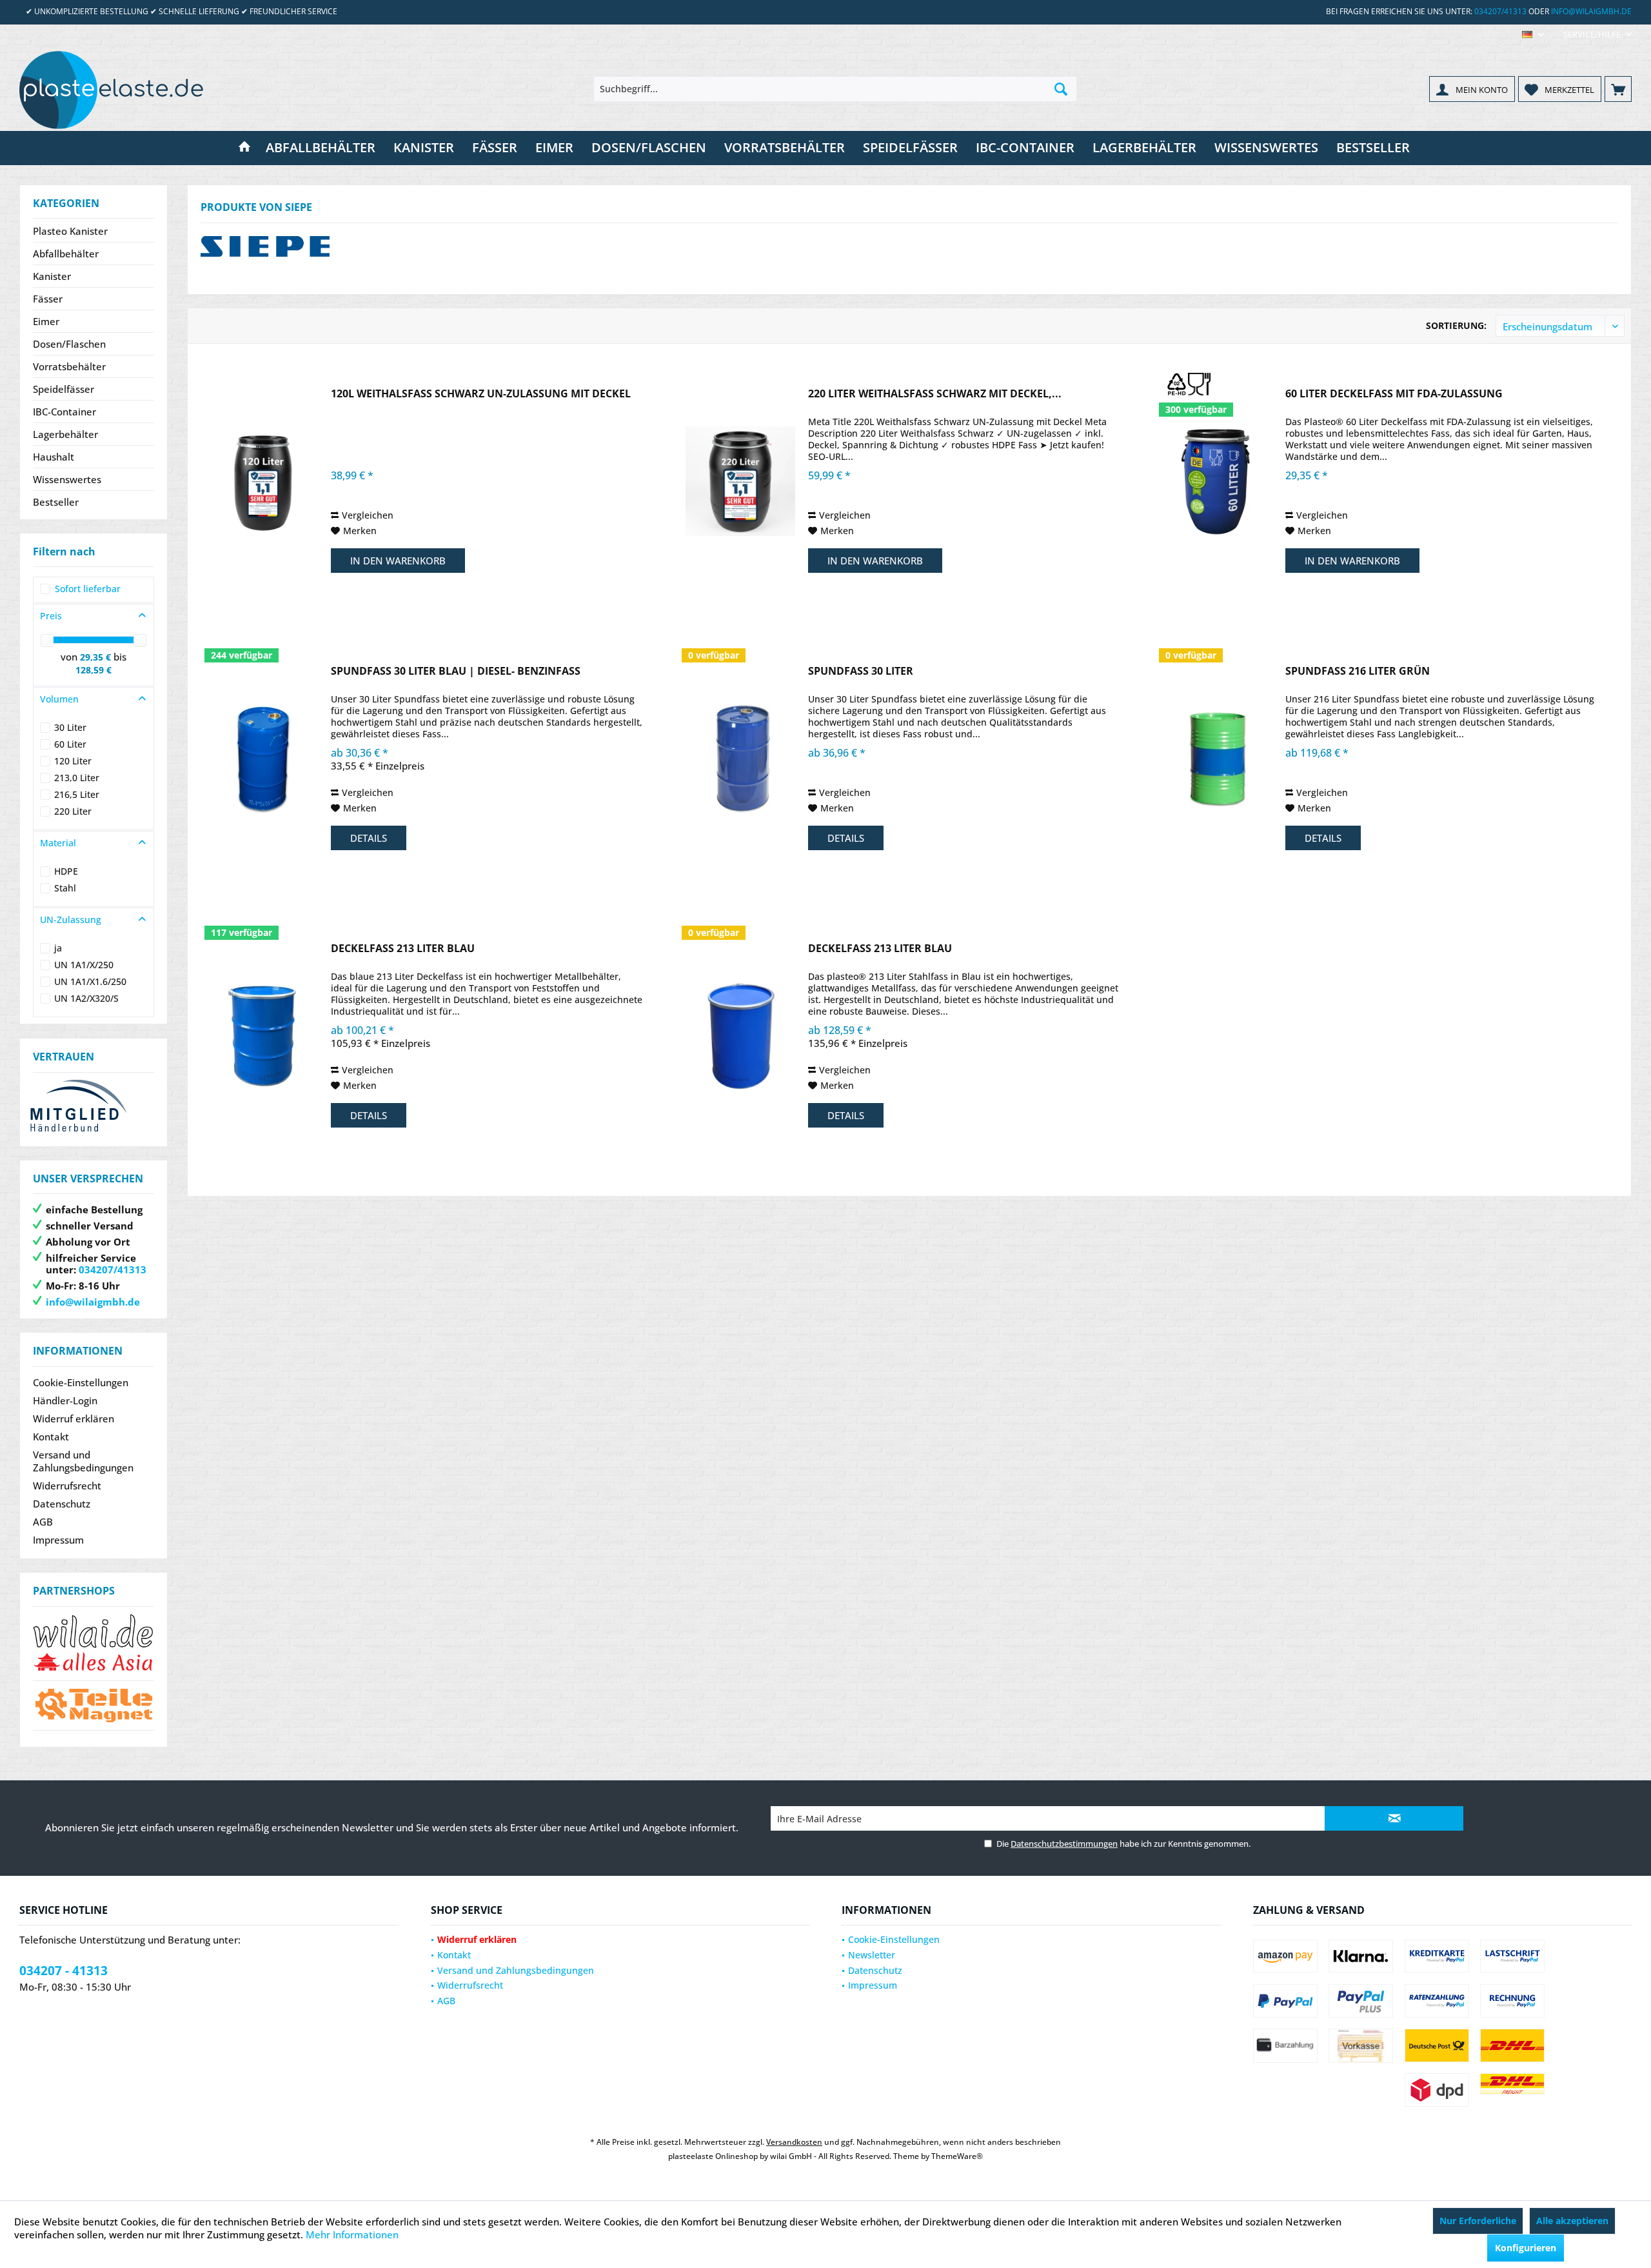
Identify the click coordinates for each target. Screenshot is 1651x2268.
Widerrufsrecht (67, 1486)
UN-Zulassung (71, 920)
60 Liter (70, 744)
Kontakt (51, 1437)
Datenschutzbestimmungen (1064, 1844)
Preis (51, 616)
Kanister (52, 276)
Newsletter (872, 1955)
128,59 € (94, 670)
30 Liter (70, 727)
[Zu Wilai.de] (94, 1643)
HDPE (66, 871)
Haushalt (54, 457)
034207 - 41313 (64, 1971)
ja (58, 948)
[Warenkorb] (1618, 89)
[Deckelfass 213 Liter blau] (263, 1036)
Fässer (48, 299)
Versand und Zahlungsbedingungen (83, 1461)
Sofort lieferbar (88, 589)
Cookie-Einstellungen (81, 1382)
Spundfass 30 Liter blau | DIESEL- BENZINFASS (456, 671)
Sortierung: (1456, 325)
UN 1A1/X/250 (84, 965)
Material (58, 843)
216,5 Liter (77, 794)
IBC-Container (64, 412)
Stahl (65, 888)
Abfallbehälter (66, 254)
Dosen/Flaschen (69, 344)
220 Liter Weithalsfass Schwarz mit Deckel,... (935, 394)
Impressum (58, 1540)
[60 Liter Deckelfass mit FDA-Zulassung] (1218, 482)
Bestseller (56, 502)
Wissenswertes (67, 479)
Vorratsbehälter (69, 366)
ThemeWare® (957, 2156)
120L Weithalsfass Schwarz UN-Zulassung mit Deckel (481, 394)
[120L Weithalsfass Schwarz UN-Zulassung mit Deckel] (263, 482)
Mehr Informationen (352, 2234)
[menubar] (1533, 35)
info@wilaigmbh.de (1591, 11)
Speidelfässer (64, 389)
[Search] (1061, 89)
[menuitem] (1593, 35)
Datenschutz (62, 1504)
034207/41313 (1500, 11)
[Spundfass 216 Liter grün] (1218, 759)
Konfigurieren (1526, 2248)
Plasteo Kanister (70, 231)
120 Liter (73, 761)
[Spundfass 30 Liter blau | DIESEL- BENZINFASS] (263, 759)
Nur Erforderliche (1478, 2221)
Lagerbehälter (65, 434)
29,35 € (97, 657)
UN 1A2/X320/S (86, 998)
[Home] (244, 148)
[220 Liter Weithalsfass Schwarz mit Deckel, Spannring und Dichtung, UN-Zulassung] (740, 482)
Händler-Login (65, 1400)
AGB (43, 1522)
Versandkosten (794, 2142)
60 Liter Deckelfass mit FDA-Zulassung (1394, 394)
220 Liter (73, 811)
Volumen (59, 699)
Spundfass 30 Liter (861, 671)
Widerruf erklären (74, 1418)
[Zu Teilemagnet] (94, 1706)
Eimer (46, 321)
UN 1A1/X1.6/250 (90, 981)
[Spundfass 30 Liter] (740, 759)
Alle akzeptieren (1572, 2221)
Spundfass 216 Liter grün (1358, 671)
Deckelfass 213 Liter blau (403, 949)
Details (369, 838)
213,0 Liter (77, 778)
